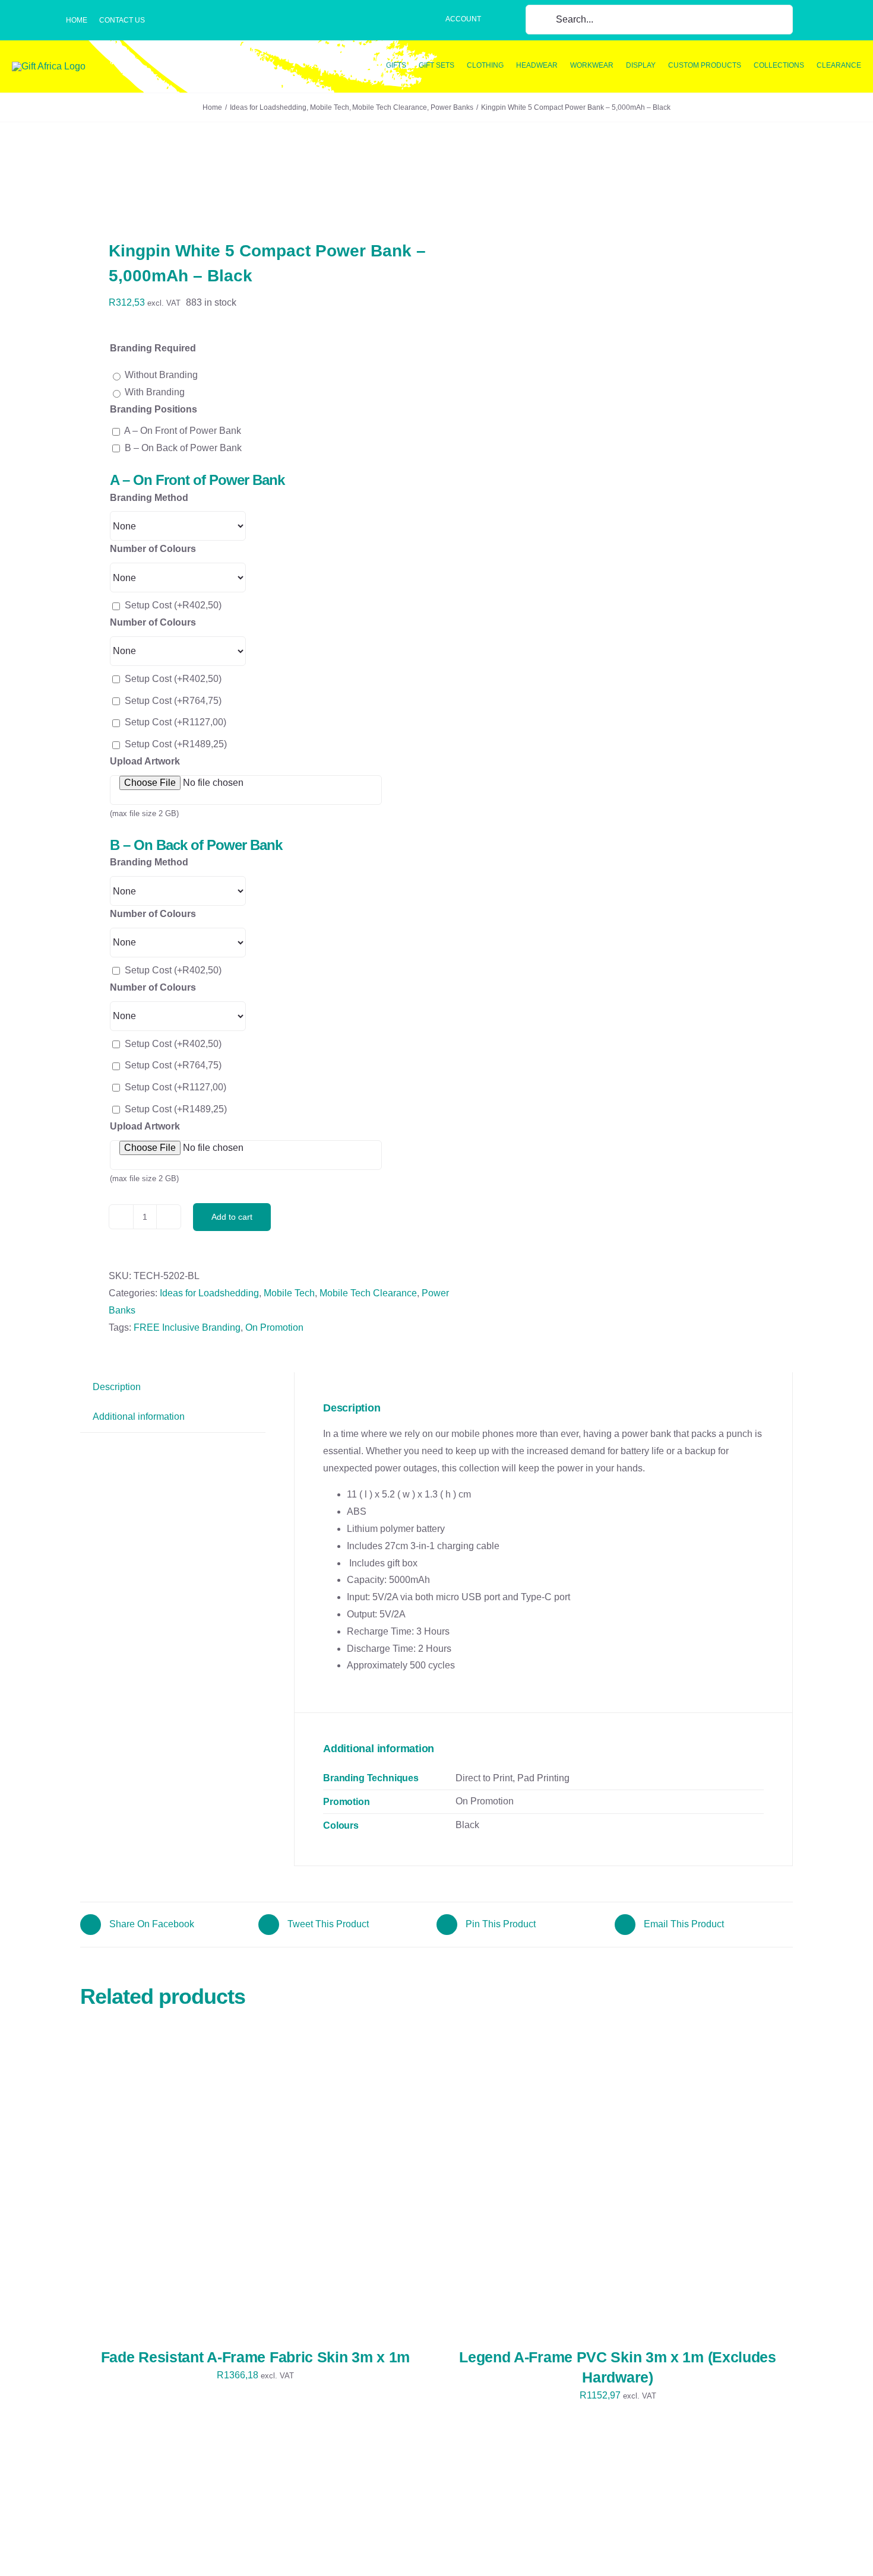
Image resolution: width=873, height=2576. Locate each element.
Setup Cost (173, 605)
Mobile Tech (289, 1293)
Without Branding (161, 375)
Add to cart (232, 1217)
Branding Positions (154, 409)
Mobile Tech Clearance (368, 1293)
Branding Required (153, 348)
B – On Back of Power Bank (183, 448)
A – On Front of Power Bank (183, 431)
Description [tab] (117, 1387)
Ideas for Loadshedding (209, 1293)
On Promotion (274, 1327)
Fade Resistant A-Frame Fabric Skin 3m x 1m (255, 2357)
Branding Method (149, 498)
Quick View (276, 2186)
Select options (193, 2186)
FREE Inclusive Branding (187, 1327)
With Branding (155, 392)
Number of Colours (153, 549)
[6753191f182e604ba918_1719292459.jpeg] (251, 183)
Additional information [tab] (139, 1417)
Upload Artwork (145, 761)
